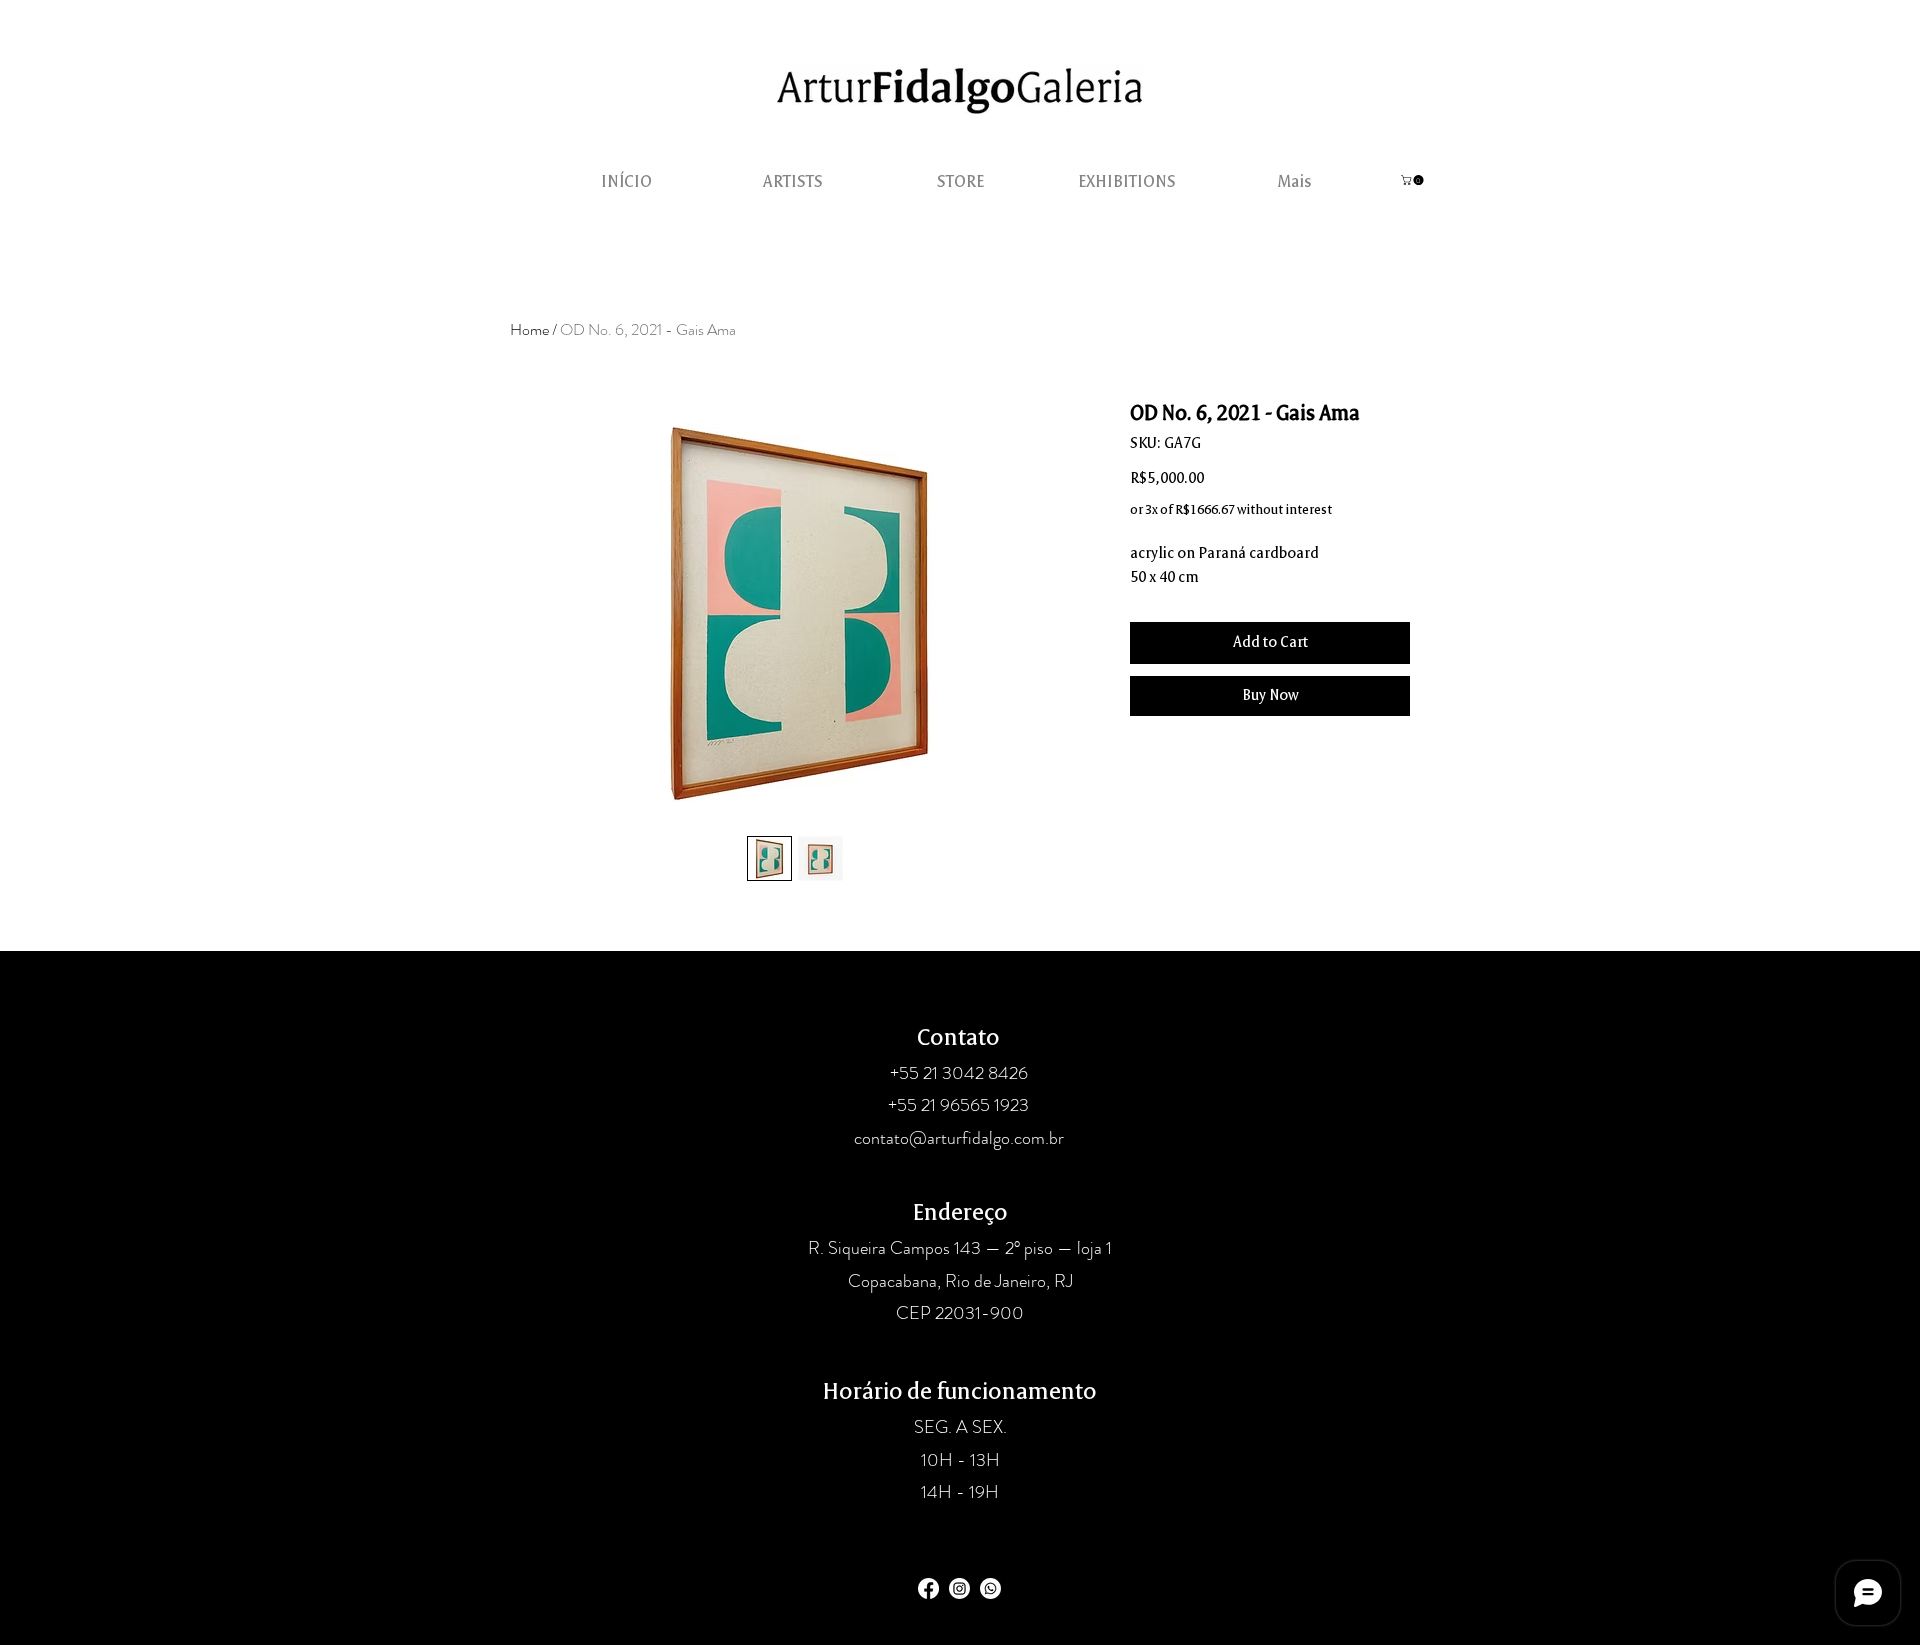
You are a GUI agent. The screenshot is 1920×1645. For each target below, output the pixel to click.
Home (529, 329)
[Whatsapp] (990, 1588)
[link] (1413, 180)
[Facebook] (928, 1588)
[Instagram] (959, 1588)
